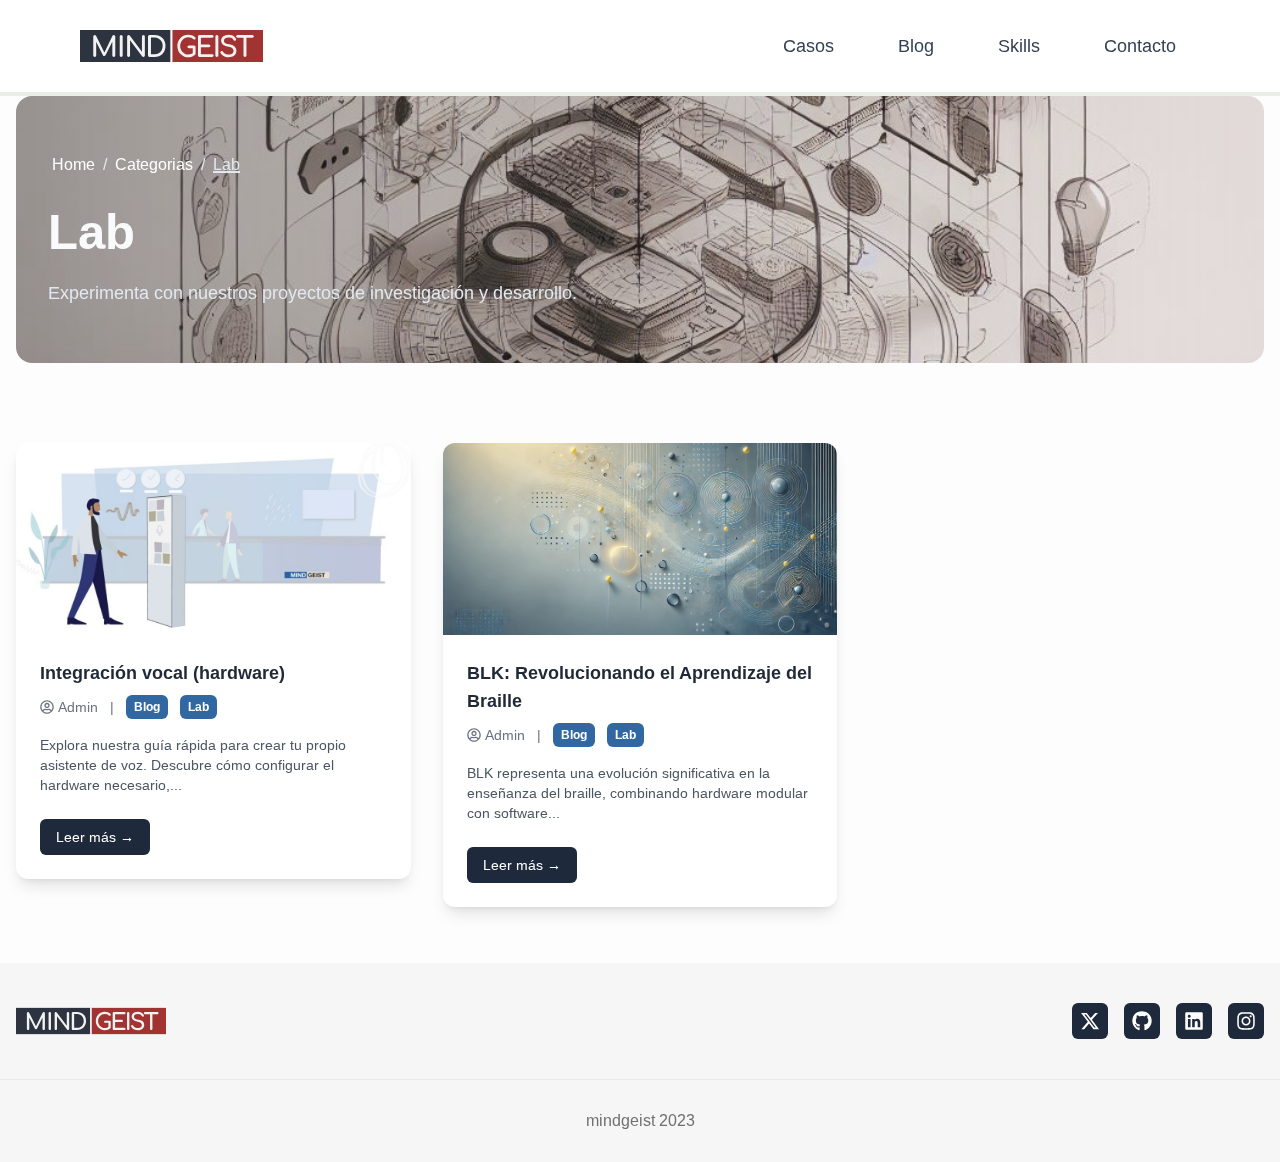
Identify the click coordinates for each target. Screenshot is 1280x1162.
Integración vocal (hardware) (162, 673)
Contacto (1140, 46)
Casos (808, 46)
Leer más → (95, 837)
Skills (1019, 46)
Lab (198, 707)
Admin (78, 707)
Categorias (154, 164)
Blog (916, 46)
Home (73, 164)
